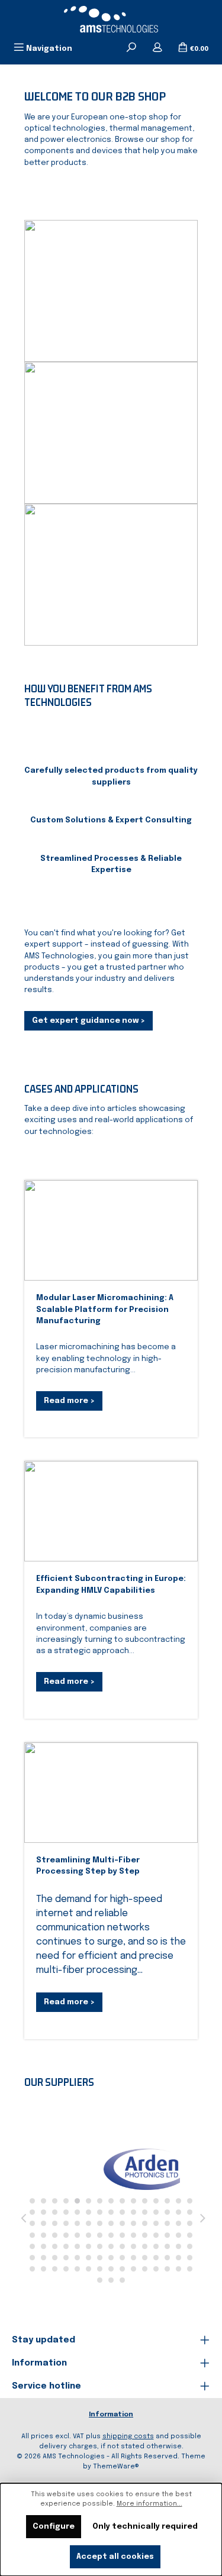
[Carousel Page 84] (122, 2258)
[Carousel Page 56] (145, 2235)
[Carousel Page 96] (89, 2269)
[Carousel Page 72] (156, 2246)
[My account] (157, 48)
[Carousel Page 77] (44, 2258)
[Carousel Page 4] (66, 2201)
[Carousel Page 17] (44, 2212)
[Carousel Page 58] (167, 2235)
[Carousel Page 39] (122, 2223)
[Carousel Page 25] (133, 2212)
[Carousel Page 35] (77, 2223)
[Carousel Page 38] (111, 2223)
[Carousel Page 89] (178, 2258)
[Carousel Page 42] (156, 2223)
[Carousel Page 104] (178, 2269)
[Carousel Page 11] (145, 2201)
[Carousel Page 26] (145, 2212)
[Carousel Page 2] (44, 2201)
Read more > (69, 1401)
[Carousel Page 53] (111, 2235)
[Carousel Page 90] (190, 2258)
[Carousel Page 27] (156, 2212)
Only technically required (145, 2527)
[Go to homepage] (111, 19)
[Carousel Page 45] (190, 2223)
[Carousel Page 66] (89, 2246)
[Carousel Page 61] (32, 2246)
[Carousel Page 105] (190, 2269)
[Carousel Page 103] (167, 2269)
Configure (54, 2527)
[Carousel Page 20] (77, 2212)
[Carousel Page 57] (156, 2235)
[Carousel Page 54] (122, 2235)
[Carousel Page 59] (178, 2235)
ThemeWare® (116, 2467)
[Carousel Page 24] (122, 2212)
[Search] (131, 48)
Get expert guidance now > (89, 1021)
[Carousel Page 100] (133, 2269)
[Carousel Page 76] (32, 2258)
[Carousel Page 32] (44, 2223)
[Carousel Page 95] (77, 2269)
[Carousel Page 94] (66, 2269)
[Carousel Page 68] (111, 2246)
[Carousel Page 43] (167, 2223)
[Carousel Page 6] (89, 2201)
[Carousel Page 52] (100, 2235)
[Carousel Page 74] (178, 2246)
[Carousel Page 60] (190, 2235)
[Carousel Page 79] (66, 2258)
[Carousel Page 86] (145, 2258)
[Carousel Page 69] (122, 2246)
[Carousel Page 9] (122, 2201)
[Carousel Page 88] (167, 2258)
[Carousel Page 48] (55, 2235)
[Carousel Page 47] (44, 2235)
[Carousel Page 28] (167, 2212)
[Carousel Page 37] (100, 2223)
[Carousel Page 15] (190, 2201)
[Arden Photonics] (105, 2169)
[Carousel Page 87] (156, 2258)
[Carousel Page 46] (32, 2235)
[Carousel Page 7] (100, 2201)
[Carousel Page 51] (89, 2235)
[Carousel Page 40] (133, 2223)
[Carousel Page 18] (55, 2212)
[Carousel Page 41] (145, 2223)
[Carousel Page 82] (100, 2258)
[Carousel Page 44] (178, 2223)
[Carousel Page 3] (55, 2201)
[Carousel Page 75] (190, 2246)
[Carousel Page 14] (178, 2201)
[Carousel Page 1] (32, 2201)
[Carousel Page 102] (156, 2269)
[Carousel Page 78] (55, 2258)
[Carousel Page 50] (77, 2235)
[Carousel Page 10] (133, 2201)
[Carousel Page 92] (44, 2269)
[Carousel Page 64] (66, 2246)
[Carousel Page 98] (111, 2269)
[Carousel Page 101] (145, 2269)
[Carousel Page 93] (55, 2269)
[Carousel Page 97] (100, 2269)
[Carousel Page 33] (55, 2223)
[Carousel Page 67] (100, 2246)
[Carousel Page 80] (77, 2258)
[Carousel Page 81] (89, 2258)
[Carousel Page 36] (89, 2223)
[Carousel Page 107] (111, 2280)
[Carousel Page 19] (66, 2212)
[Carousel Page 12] (156, 2201)
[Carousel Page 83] (111, 2258)
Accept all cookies (115, 2557)
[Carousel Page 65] (77, 2246)
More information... (149, 2504)
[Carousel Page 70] (133, 2246)
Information (111, 2415)
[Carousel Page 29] (178, 2212)
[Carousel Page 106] (100, 2280)
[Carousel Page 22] (100, 2212)
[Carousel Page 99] (122, 2269)
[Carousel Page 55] (133, 2235)
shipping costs (128, 2436)
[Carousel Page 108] (122, 2280)
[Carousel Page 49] (66, 2235)
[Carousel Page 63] (55, 2246)
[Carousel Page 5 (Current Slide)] (77, 2201)
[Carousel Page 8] (111, 2201)
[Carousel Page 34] (66, 2223)
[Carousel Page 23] (111, 2212)
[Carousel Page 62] (44, 2246)
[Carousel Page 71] (145, 2246)
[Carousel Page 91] (32, 2269)
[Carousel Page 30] (190, 2212)
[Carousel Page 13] (167, 2201)
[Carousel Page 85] (133, 2258)
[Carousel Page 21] (89, 2212)
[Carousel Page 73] (167, 2246)
